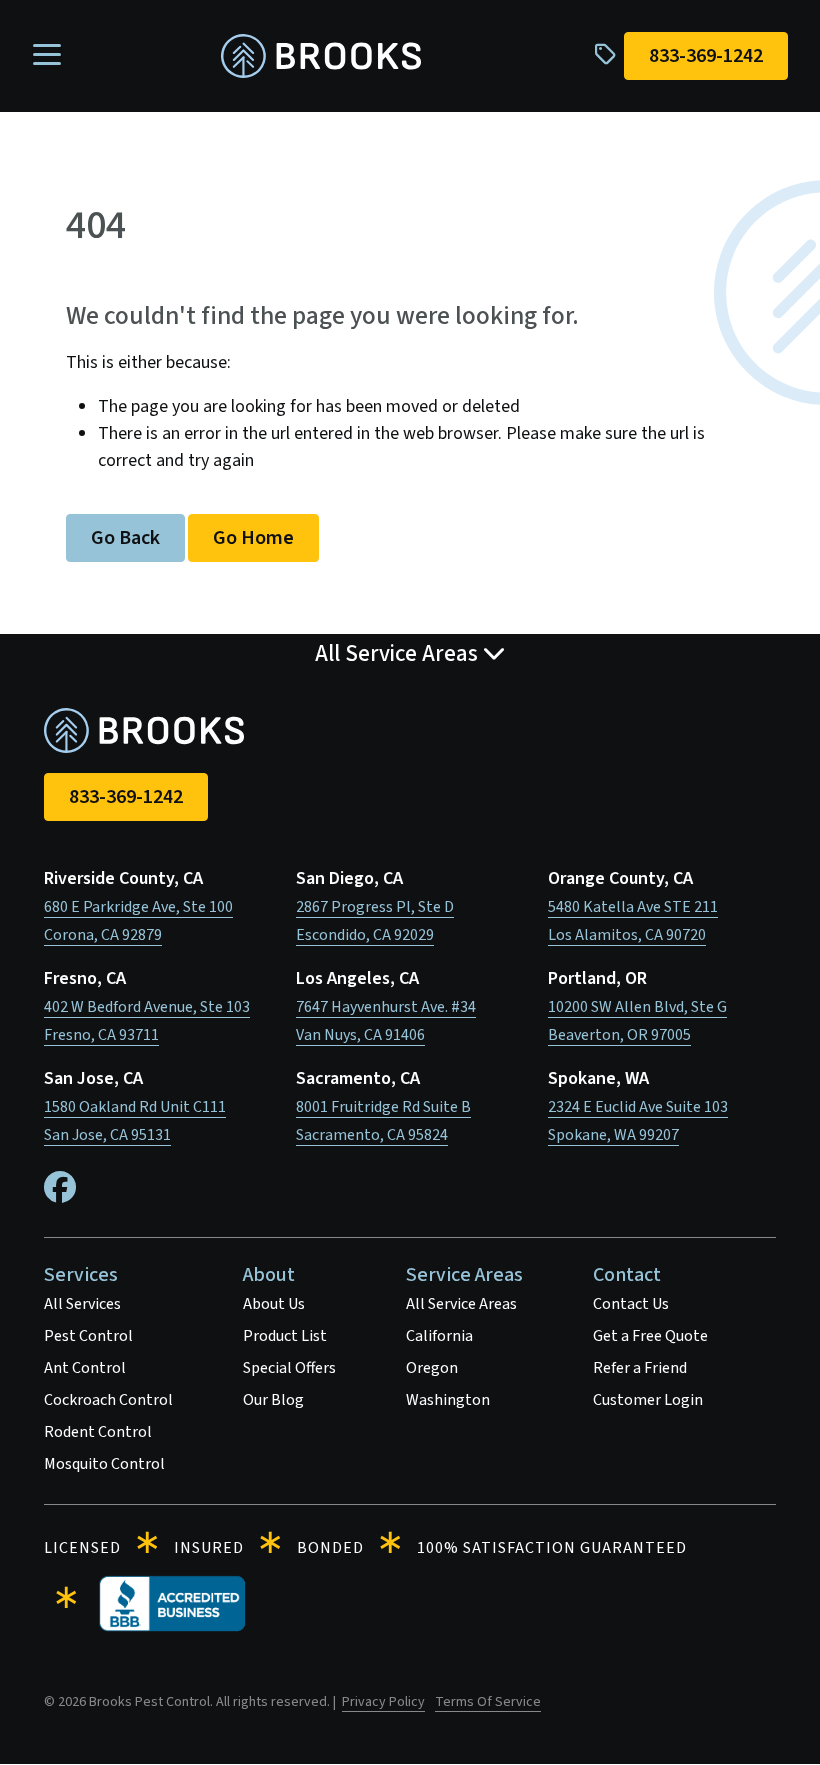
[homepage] (321, 56)
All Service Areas (461, 1304)
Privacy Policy (383, 1702)
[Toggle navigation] (47, 56)
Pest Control (88, 1336)
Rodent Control (98, 1432)
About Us (274, 1304)
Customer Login (648, 1400)
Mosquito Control (104, 1464)
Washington (448, 1400)
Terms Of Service (488, 1702)
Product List (285, 1336)
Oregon (432, 1368)
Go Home (253, 538)
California (439, 1336)
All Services (82, 1304)
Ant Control (85, 1368)
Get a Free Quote (650, 1336)
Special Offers (289, 1368)
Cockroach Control (108, 1400)
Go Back (125, 538)
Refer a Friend (640, 1368)
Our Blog (273, 1400)
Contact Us (631, 1304)
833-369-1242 (126, 797)
